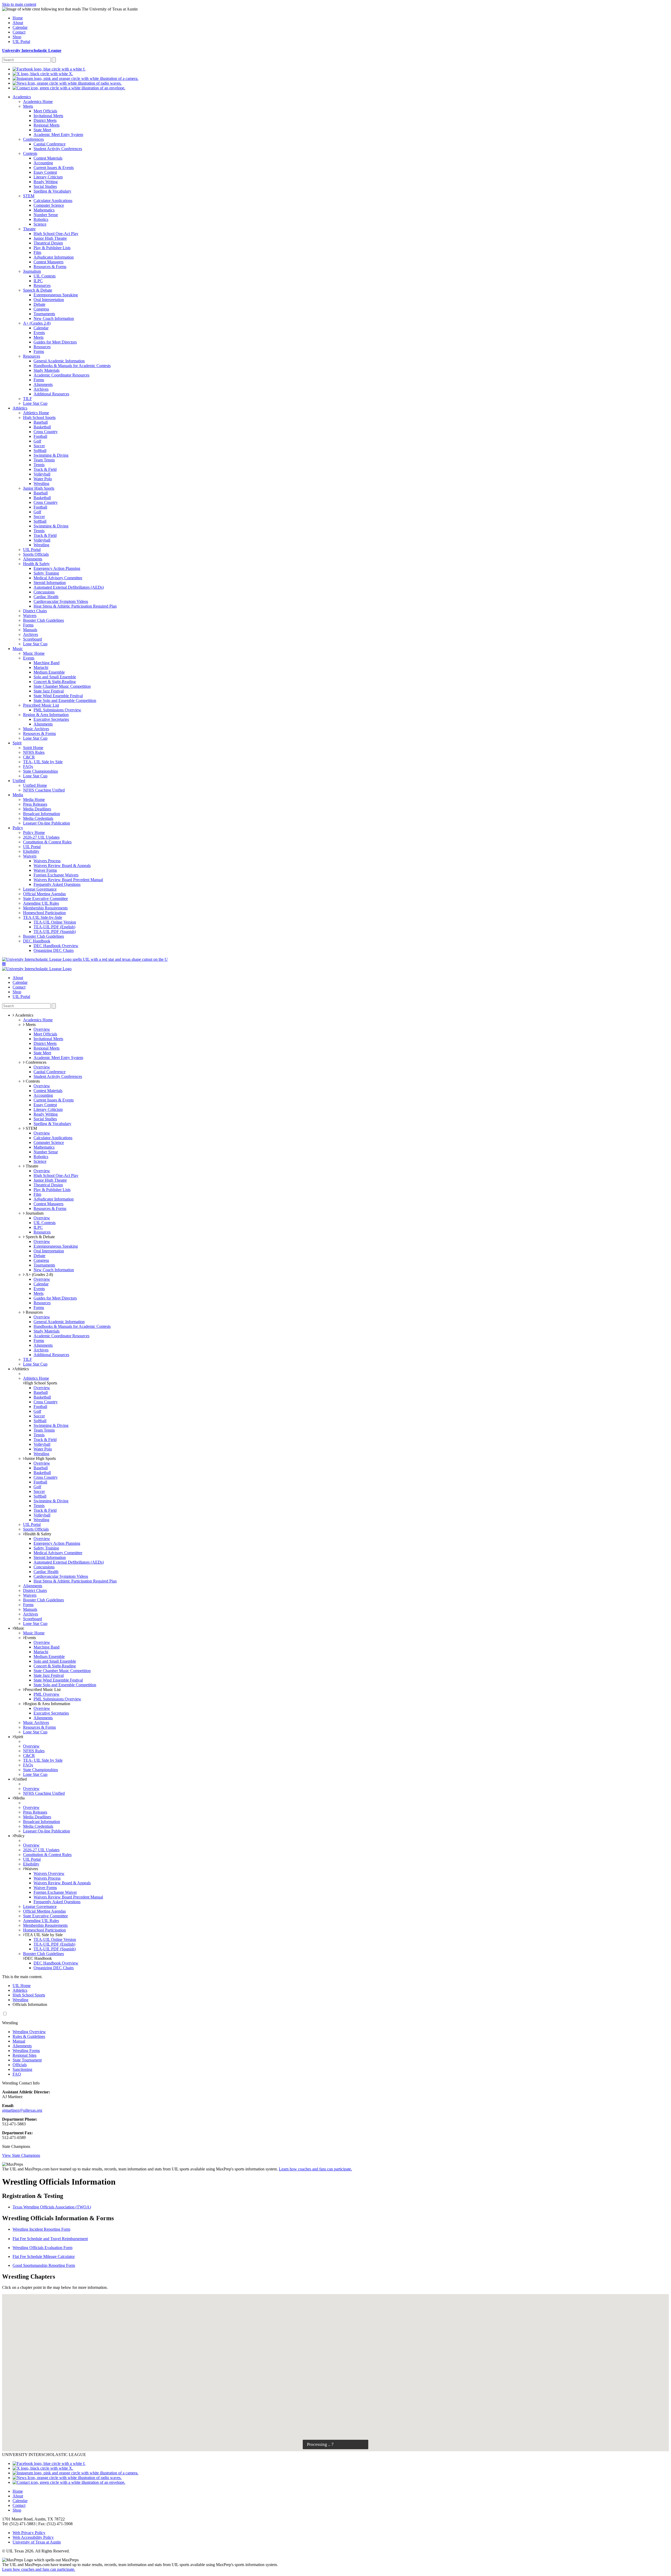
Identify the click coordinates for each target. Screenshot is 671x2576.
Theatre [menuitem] (29, 229)
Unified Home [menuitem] (35, 785)
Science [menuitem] (40, 224)
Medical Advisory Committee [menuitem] (58, 578)
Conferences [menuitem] (33, 139)
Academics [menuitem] (22, 97)
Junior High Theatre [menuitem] (50, 238)
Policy (19, 1836)
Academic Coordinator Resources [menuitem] (61, 375)
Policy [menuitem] (18, 828)
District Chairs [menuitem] (35, 611)
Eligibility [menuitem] (31, 851)
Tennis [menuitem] (39, 465)
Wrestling (20, 2000)
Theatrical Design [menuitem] (48, 243)
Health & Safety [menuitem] (36, 564)
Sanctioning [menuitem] (22, 2069)
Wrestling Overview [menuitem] (29, 2032)
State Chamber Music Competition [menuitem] (62, 686)
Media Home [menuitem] (34, 799)
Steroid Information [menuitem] (50, 583)
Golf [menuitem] (37, 441)
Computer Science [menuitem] (49, 205)
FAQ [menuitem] (17, 2074)
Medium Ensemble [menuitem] (49, 672)
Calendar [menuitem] (20, 27)
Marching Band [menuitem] (47, 663)
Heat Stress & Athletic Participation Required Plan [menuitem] (75, 606)
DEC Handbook (38, 1958)
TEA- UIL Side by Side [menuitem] (43, 762)
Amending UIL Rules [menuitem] (41, 903)
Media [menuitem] (18, 795)
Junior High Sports (40, 1458)
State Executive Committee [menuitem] (45, 899)
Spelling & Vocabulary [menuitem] (52, 191)
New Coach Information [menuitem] (54, 318)
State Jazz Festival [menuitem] (49, 691)
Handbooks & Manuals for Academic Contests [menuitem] (72, 366)
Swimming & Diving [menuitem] (51, 455)
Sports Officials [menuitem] (36, 554)
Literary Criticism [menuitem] (48, 177)
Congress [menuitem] (41, 309)
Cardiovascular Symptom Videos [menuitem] (61, 601)
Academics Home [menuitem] (38, 102)
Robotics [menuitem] (41, 219)
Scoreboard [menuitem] (33, 639)
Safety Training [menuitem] (46, 573)
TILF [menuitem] (28, 399)
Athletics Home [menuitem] (36, 413)
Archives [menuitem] (41, 389)
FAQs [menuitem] (28, 766)
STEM (31, 1128)
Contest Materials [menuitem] (48, 158)
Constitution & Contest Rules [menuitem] (47, 842)
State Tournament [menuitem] (27, 2060)
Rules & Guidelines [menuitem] (29, 2036)
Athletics (21, 1369)
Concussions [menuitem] (44, 592)
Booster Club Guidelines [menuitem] (44, 620)
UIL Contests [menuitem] (45, 276)
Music (19, 1628)
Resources (34, 1312)
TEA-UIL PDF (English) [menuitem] (54, 927)
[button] (4, 964)
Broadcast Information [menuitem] (42, 814)
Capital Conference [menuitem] (50, 144)
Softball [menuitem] (40, 451)
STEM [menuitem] (29, 196)
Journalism (34, 1213)
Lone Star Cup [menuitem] (35, 403)
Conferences (36, 1062)
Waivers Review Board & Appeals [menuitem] (62, 866)
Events (30, 1638)
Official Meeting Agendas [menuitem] (44, 894)
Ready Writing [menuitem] (46, 182)
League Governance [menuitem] (40, 889)
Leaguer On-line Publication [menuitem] (47, 823)
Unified (20, 1779)
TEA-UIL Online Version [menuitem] (55, 922)
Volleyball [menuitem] (42, 474)
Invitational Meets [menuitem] (48, 116)
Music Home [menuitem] (34, 653)
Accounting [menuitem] (43, 163)
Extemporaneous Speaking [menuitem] (56, 295)
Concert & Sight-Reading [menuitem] (55, 682)
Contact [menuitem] (19, 32)
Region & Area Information (47, 1704)
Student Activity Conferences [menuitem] (58, 149)
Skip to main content (19, 4)
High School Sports (41, 1383)
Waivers (31, 1869)
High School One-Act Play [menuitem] (56, 234)
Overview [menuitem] (42, 1029)
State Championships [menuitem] (40, 771)
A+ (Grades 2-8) (39, 1275)
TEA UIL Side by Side (44, 1935)
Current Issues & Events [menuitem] (54, 168)
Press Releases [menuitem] (35, 804)
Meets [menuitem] (28, 106)
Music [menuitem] (18, 649)
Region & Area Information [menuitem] (46, 715)
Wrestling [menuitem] (41, 484)
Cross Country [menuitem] (46, 432)
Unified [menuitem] (19, 781)
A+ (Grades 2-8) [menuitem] (37, 323)
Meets (30, 1025)
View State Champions (21, 2155)
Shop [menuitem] (17, 37)
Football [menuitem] (40, 436)
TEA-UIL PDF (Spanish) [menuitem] (55, 932)
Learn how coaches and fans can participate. (315, 2169)
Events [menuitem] (39, 333)
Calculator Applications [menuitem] (53, 201)
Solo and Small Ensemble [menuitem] (55, 677)
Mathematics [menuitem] (44, 210)
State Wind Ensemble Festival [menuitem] (58, 696)
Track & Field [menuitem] (45, 469)
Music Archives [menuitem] (36, 729)
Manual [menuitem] (19, 2041)
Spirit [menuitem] (17, 743)
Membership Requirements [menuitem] (45, 908)
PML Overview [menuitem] (47, 1694)
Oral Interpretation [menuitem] (49, 300)
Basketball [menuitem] (42, 427)
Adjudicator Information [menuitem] (54, 257)
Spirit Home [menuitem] (33, 748)
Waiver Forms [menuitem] (45, 870)
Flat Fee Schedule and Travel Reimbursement (50, 2239)
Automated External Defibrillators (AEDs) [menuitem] (69, 587)
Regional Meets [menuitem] (47, 125)
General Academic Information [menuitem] (59, 361)
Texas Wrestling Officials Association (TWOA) (52, 2207)
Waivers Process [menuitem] (47, 861)
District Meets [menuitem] (45, 120)
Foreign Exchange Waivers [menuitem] (56, 875)
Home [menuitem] (18, 18)
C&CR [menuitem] (29, 757)
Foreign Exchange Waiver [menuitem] (55, 1892)
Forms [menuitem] (39, 351)
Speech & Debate (40, 1237)
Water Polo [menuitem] (43, 479)
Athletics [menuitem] (20, 408)
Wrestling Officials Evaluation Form (42, 2248)
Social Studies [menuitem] (45, 186)
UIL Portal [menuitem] (21, 42)
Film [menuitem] (37, 252)
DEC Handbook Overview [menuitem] (56, 946)
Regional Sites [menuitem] (25, 2055)
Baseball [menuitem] (41, 422)
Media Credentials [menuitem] (38, 818)
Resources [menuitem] (42, 285)
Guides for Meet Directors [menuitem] (55, 342)
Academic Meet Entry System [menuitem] (58, 135)
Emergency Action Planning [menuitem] (57, 568)
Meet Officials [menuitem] (45, 111)
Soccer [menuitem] (39, 446)
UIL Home (22, 1986)
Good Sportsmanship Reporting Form (44, 2265)
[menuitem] (49, 69)
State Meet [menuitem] (42, 130)
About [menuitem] (18, 23)
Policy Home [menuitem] (34, 833)
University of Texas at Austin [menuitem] (37, 2542)
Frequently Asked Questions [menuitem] (57, 884)
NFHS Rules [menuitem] (34, 752)
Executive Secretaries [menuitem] (51, 719)
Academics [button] (24, 1015)
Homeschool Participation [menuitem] (44, 913)
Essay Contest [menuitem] (45, 172)
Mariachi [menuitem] (41, 667)
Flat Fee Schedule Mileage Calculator (44, 2256)
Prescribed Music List (43, 1690)
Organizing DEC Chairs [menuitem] (54, 950)
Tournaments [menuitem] (44, 314)
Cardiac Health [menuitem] (46, 597)
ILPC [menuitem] (38, 281)
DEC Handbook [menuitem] (37, 941)
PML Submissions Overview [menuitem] (57, 710)
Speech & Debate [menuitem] (38, 290)
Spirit (19, 1737)
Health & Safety (38, 1534)
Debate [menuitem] (39, 304)
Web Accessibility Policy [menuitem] (33, 2537)
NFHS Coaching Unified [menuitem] (44, 790)
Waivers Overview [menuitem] (49, 1873)
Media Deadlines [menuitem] (37, 809)
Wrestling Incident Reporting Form (41, 2229)
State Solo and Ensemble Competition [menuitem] (65, 700)
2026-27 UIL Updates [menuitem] (41, 837)
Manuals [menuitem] (30, 630)
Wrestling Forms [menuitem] (26, 2051)
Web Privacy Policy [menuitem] (29, 2533)
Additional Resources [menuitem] (51, 394)
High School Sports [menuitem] (39, 417)
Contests (32, 1081)
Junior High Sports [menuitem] (39, 488)
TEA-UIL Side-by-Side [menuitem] (43, 917)
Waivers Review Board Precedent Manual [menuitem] (68, 880)
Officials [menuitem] (20, 2065)
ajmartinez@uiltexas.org (22, 2110)
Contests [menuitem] (30, 153)
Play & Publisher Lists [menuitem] (52, 248)
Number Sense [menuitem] (46, 215)
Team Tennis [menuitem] (44, 460)
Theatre (31, 1166)
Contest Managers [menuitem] (48, 262)
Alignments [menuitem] (43, 384)
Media (19, 1798)
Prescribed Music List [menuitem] (41, 705)
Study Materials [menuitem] (47, 370)
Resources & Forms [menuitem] (50, 267)
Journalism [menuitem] (32, 271)
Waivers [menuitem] (30, 616)
